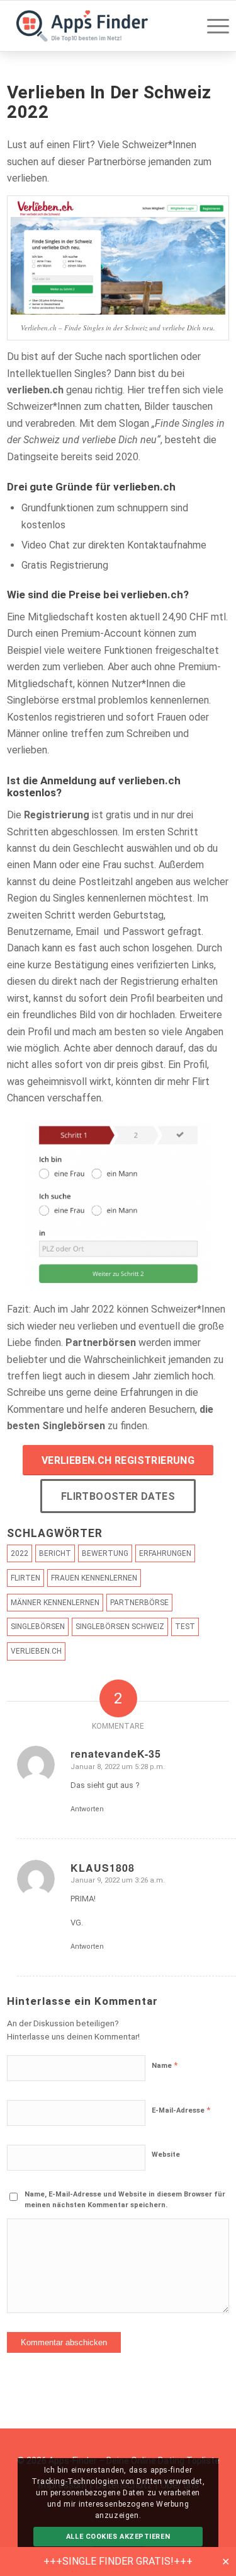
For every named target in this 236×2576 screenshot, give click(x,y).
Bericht (55, 1553)
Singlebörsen (38, 1627)
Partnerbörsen (101, 1343)
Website (166, 2155)
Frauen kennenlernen (94, 1578)
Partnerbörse (139, 1603)
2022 (20, 1553)
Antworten (87, 1809)
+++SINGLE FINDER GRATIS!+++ (118, 2561)
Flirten (25, 1578)
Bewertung (105, 1553)
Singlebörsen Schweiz (120, 1627)
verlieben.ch (35, 390)
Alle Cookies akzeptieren (118, 2537)
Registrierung (57, 815)
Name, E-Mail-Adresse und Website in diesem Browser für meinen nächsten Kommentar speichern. (125, 2200)
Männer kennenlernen (55, 1603)
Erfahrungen (165, 1553)
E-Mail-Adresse (181, 2110)
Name (165, 2065)
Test (185, 1627)
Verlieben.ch (36, 1651)
